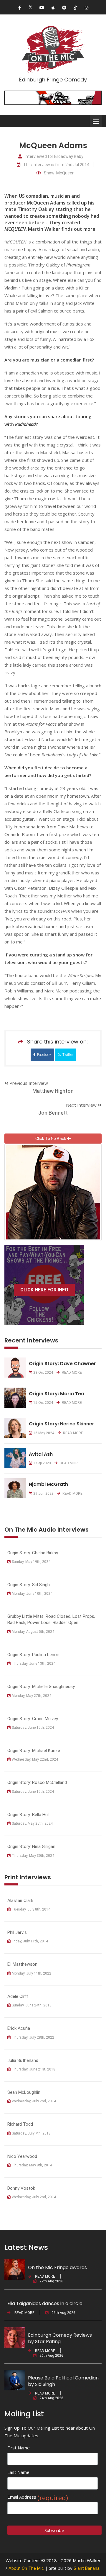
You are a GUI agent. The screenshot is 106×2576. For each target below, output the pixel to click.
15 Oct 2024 (43, 1403)
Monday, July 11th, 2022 (32, 1973)
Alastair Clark (20, 1900)
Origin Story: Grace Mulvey (33, 1719)
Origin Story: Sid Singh (29, 1585)
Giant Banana (87, 2568)
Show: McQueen (59, 173)
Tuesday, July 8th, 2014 (31, 1909)
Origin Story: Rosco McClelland (37, 1782)
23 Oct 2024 (43, 1373)
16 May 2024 (44, 1433)
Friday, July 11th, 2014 (30, 1941)
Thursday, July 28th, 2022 (33, 2037)
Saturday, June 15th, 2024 (33, 1728)
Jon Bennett (53, 1113)
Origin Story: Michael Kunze (34, 1751)
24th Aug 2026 (51, 2398)
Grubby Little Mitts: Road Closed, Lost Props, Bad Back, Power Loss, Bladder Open (51, 1619)
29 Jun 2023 (43, 1494)
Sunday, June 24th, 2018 (32, 2005)
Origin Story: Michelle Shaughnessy (41, 1687)
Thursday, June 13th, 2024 (34, 1664)
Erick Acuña (19, 2028)
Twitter (68, 1055)
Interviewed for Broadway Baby (54, 157)
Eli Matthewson (22, 1964)
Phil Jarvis (17, 1932)
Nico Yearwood (22, 2156)
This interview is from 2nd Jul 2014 (56, 165)
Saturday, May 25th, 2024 (32, 1823)
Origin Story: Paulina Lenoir (33, 1655)
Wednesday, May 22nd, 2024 (35, 1759)
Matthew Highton (53, 1091)
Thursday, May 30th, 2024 (33, 1856)
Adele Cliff (18, 1996)
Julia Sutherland (23, 2060)
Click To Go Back (51, 1139)
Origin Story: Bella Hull (28, 1815)
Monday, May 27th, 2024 (32, 1696)
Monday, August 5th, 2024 (33, 1632)
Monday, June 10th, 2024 (32, 1594)
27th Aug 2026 (51, 2281)
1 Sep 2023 (42, 1463)
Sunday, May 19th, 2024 (31, 1562)
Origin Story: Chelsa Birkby (33, 1553)
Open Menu (96, 121)
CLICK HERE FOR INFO (44, 1290)
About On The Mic (26, 2568)
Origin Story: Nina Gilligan (31, 1846)
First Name (19, 2448)
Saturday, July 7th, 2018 (31, 2133)
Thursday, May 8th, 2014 (32, 2165)
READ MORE (71, 1373)
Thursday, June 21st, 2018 (34, 2069)
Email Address (38, 2497)
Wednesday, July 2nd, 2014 (34, 2101)
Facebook (44, 1055)
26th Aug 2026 (63, 2313)
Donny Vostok (21, 2188)
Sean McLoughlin (24, 2092)
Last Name (18, 2472)
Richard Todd (20, 2124)
